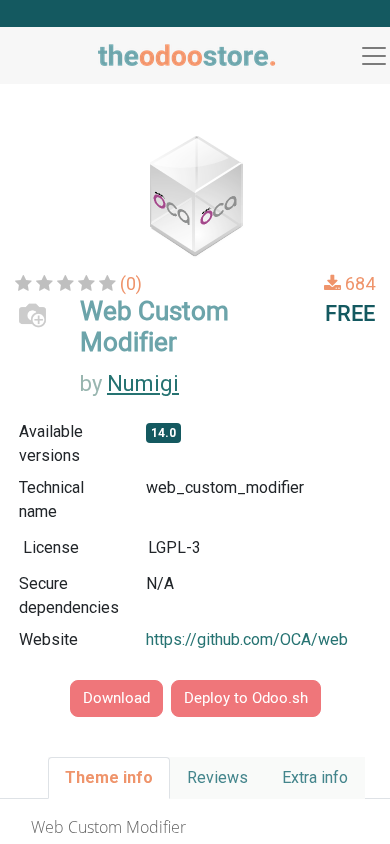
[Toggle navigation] (374, 56)
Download (116, 698)
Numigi (143, 383)
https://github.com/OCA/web (247, 639)
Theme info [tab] (109, 777)
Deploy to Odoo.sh (246, 698)
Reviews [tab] (217, 777)
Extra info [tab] (315, 777)
